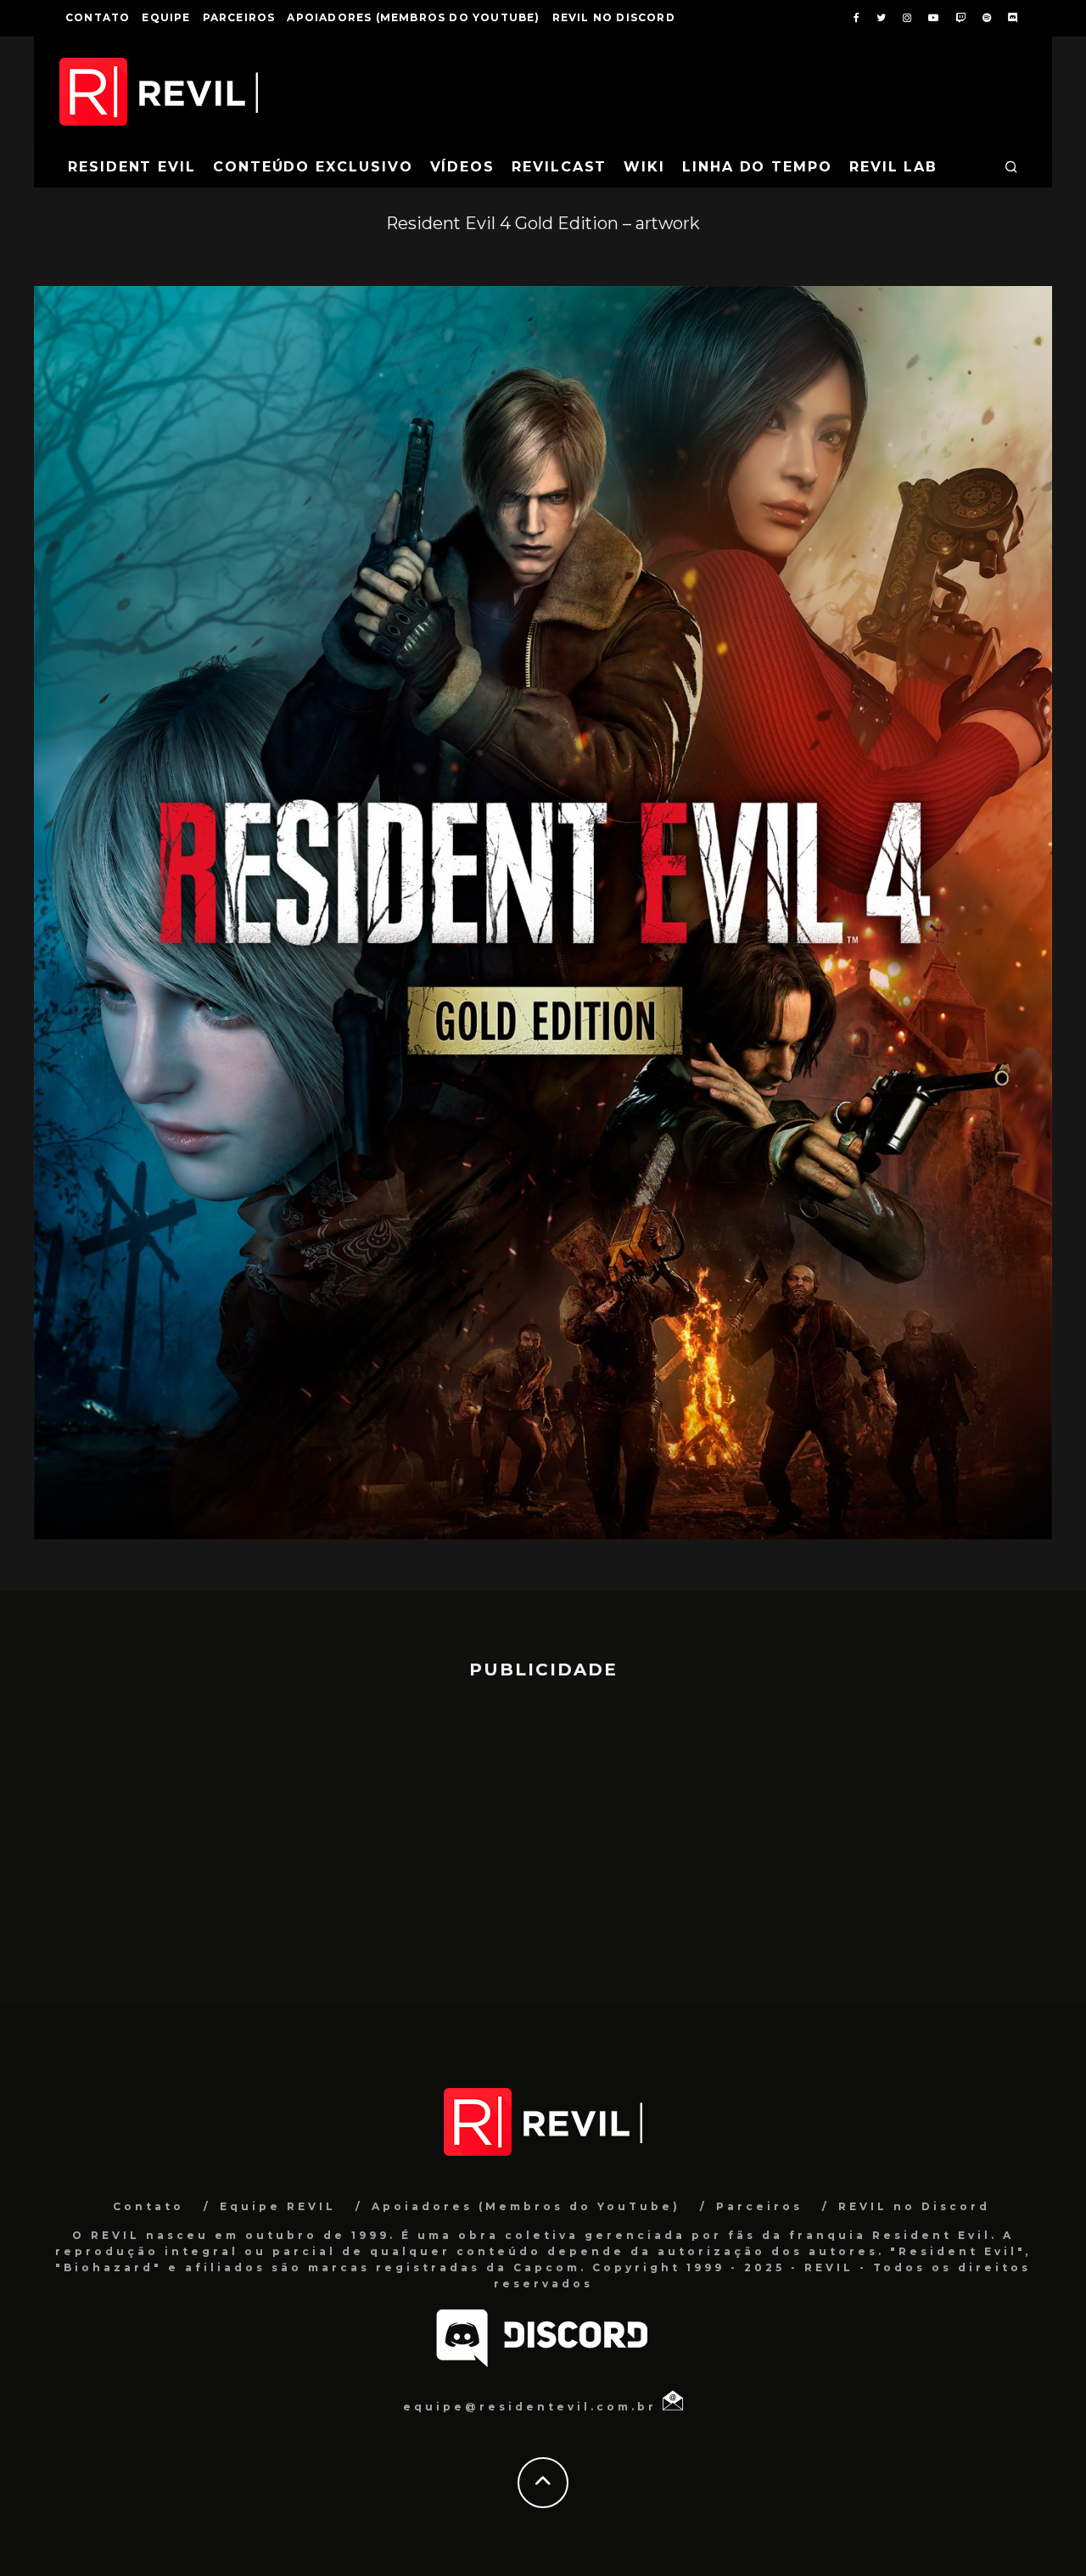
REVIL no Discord (614, 17)
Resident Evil (132, 167)
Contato (98, 17)
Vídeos (463, 167)
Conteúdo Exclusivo (313, 167)
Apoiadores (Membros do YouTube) (413, 17)
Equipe (166, 17)
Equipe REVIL (278, 2206)
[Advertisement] (543, 1833)
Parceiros (239, 17)
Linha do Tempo (757, 167)
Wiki (644, 167)
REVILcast (559, 167)
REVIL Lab (893, 167)
